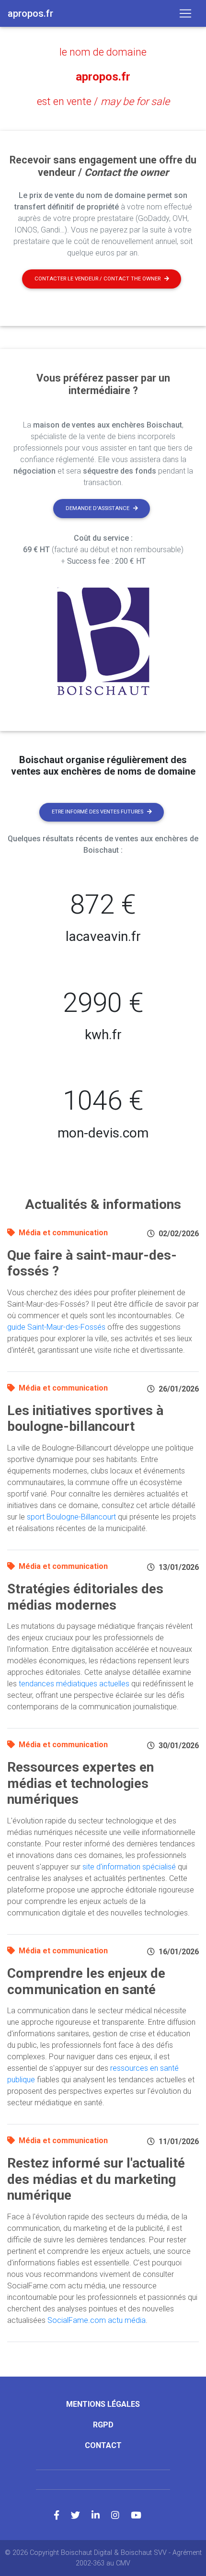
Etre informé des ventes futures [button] (97, 812)
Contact (103, 2445)
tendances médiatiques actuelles (74, 1684)
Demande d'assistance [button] (97, 508)
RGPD (103, 2425)
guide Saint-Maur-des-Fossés (56, 1327)
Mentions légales (103, 2404)
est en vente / (103, 101)
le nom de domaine (103, 52)
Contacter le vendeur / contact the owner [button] (97, 279)
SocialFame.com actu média (97, 2320)
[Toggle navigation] (185, 13)
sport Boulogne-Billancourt (71, 1517)
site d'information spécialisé (129, 1867)
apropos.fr (103, 77)
